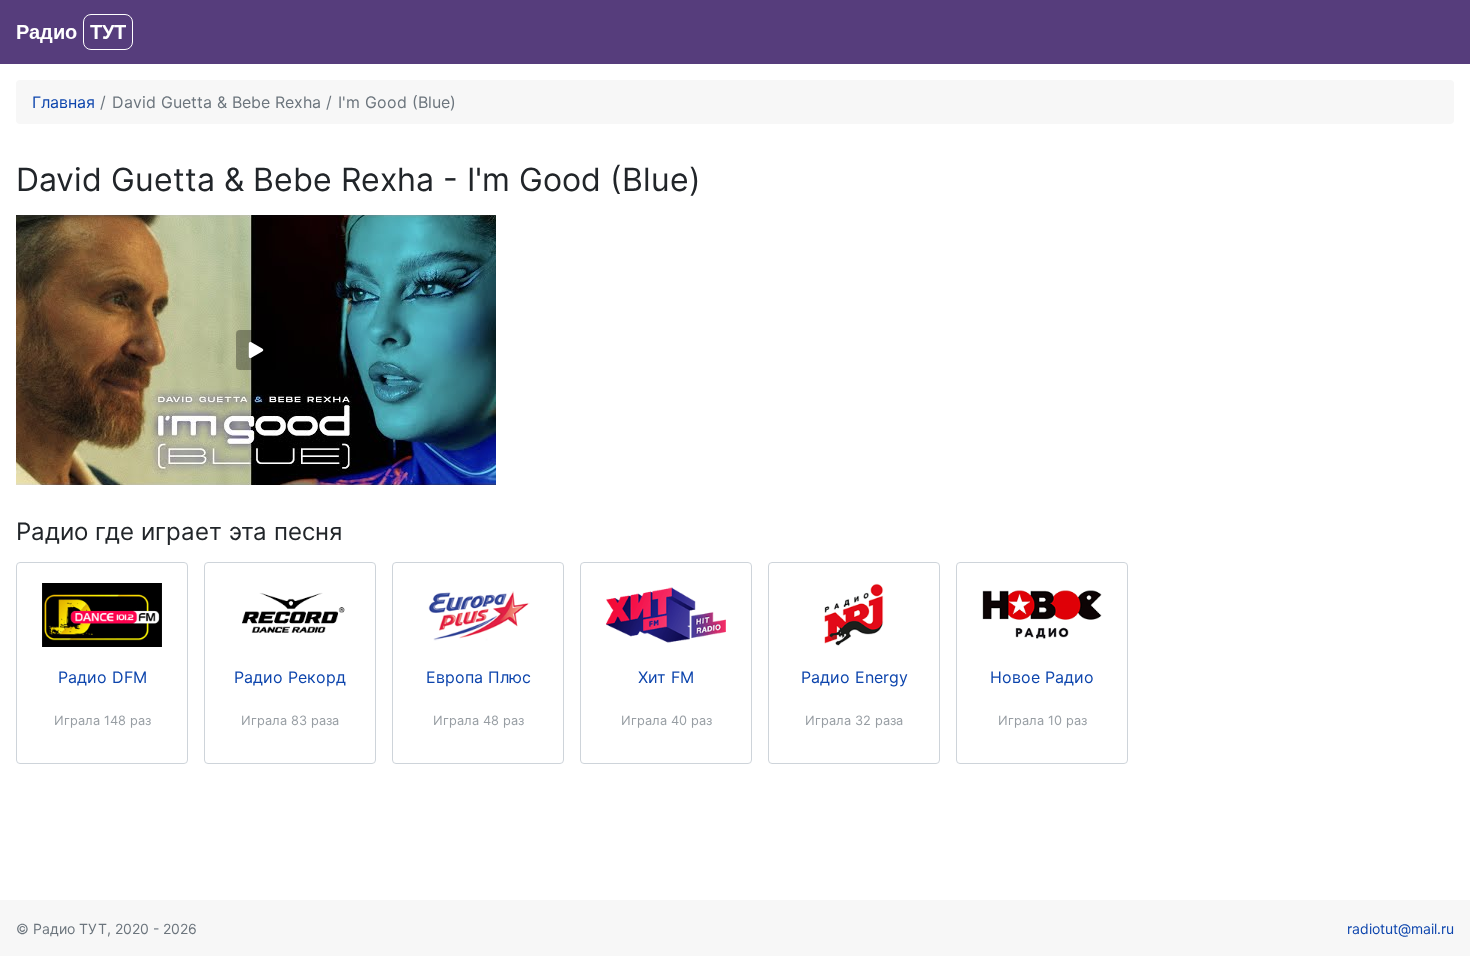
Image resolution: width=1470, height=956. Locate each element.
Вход (1434, 32)
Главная (63, 102)
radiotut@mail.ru (1400, 928)
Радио (71, 32)
